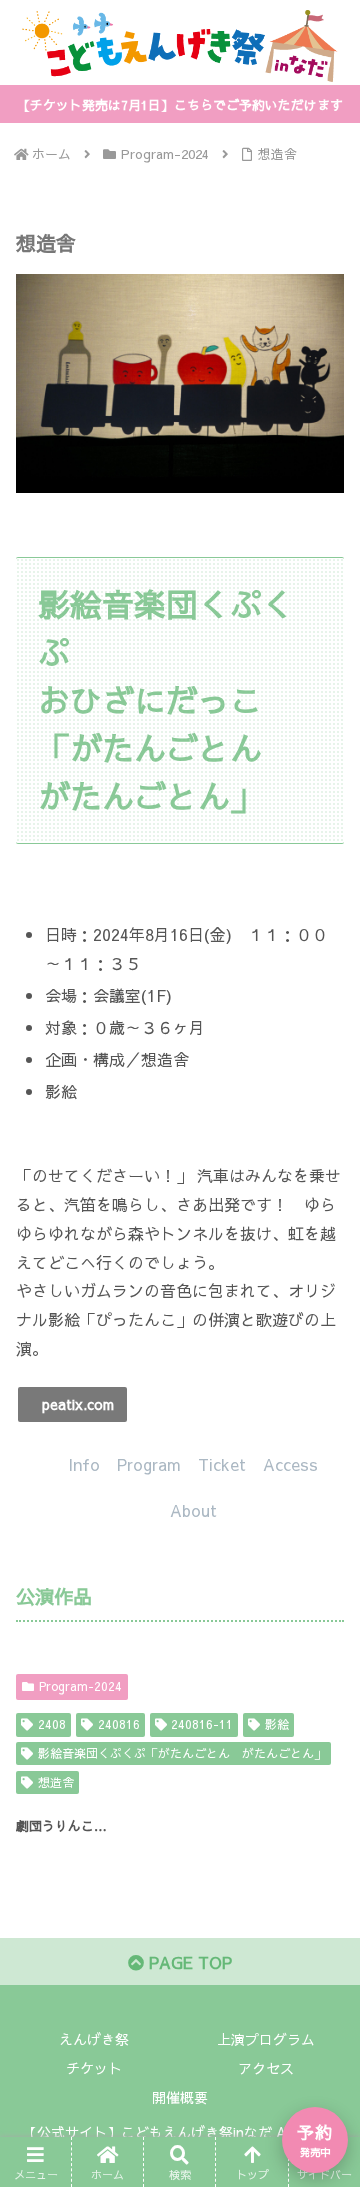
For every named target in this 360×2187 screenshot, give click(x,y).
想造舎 (56, 1782)
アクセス (266, 2068)
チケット (94, 2068)
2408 (52, 1724)
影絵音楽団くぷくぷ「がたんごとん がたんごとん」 (182, 1753)
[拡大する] (318, 300)
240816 (119, 1724)
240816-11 (202, 1724)
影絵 (277, 1724)
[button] (72, 1404)
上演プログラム (266, 2039)
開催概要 (180, 2097)
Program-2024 (80, 1686)
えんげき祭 (94, 2039)
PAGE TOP (188, 1962)
